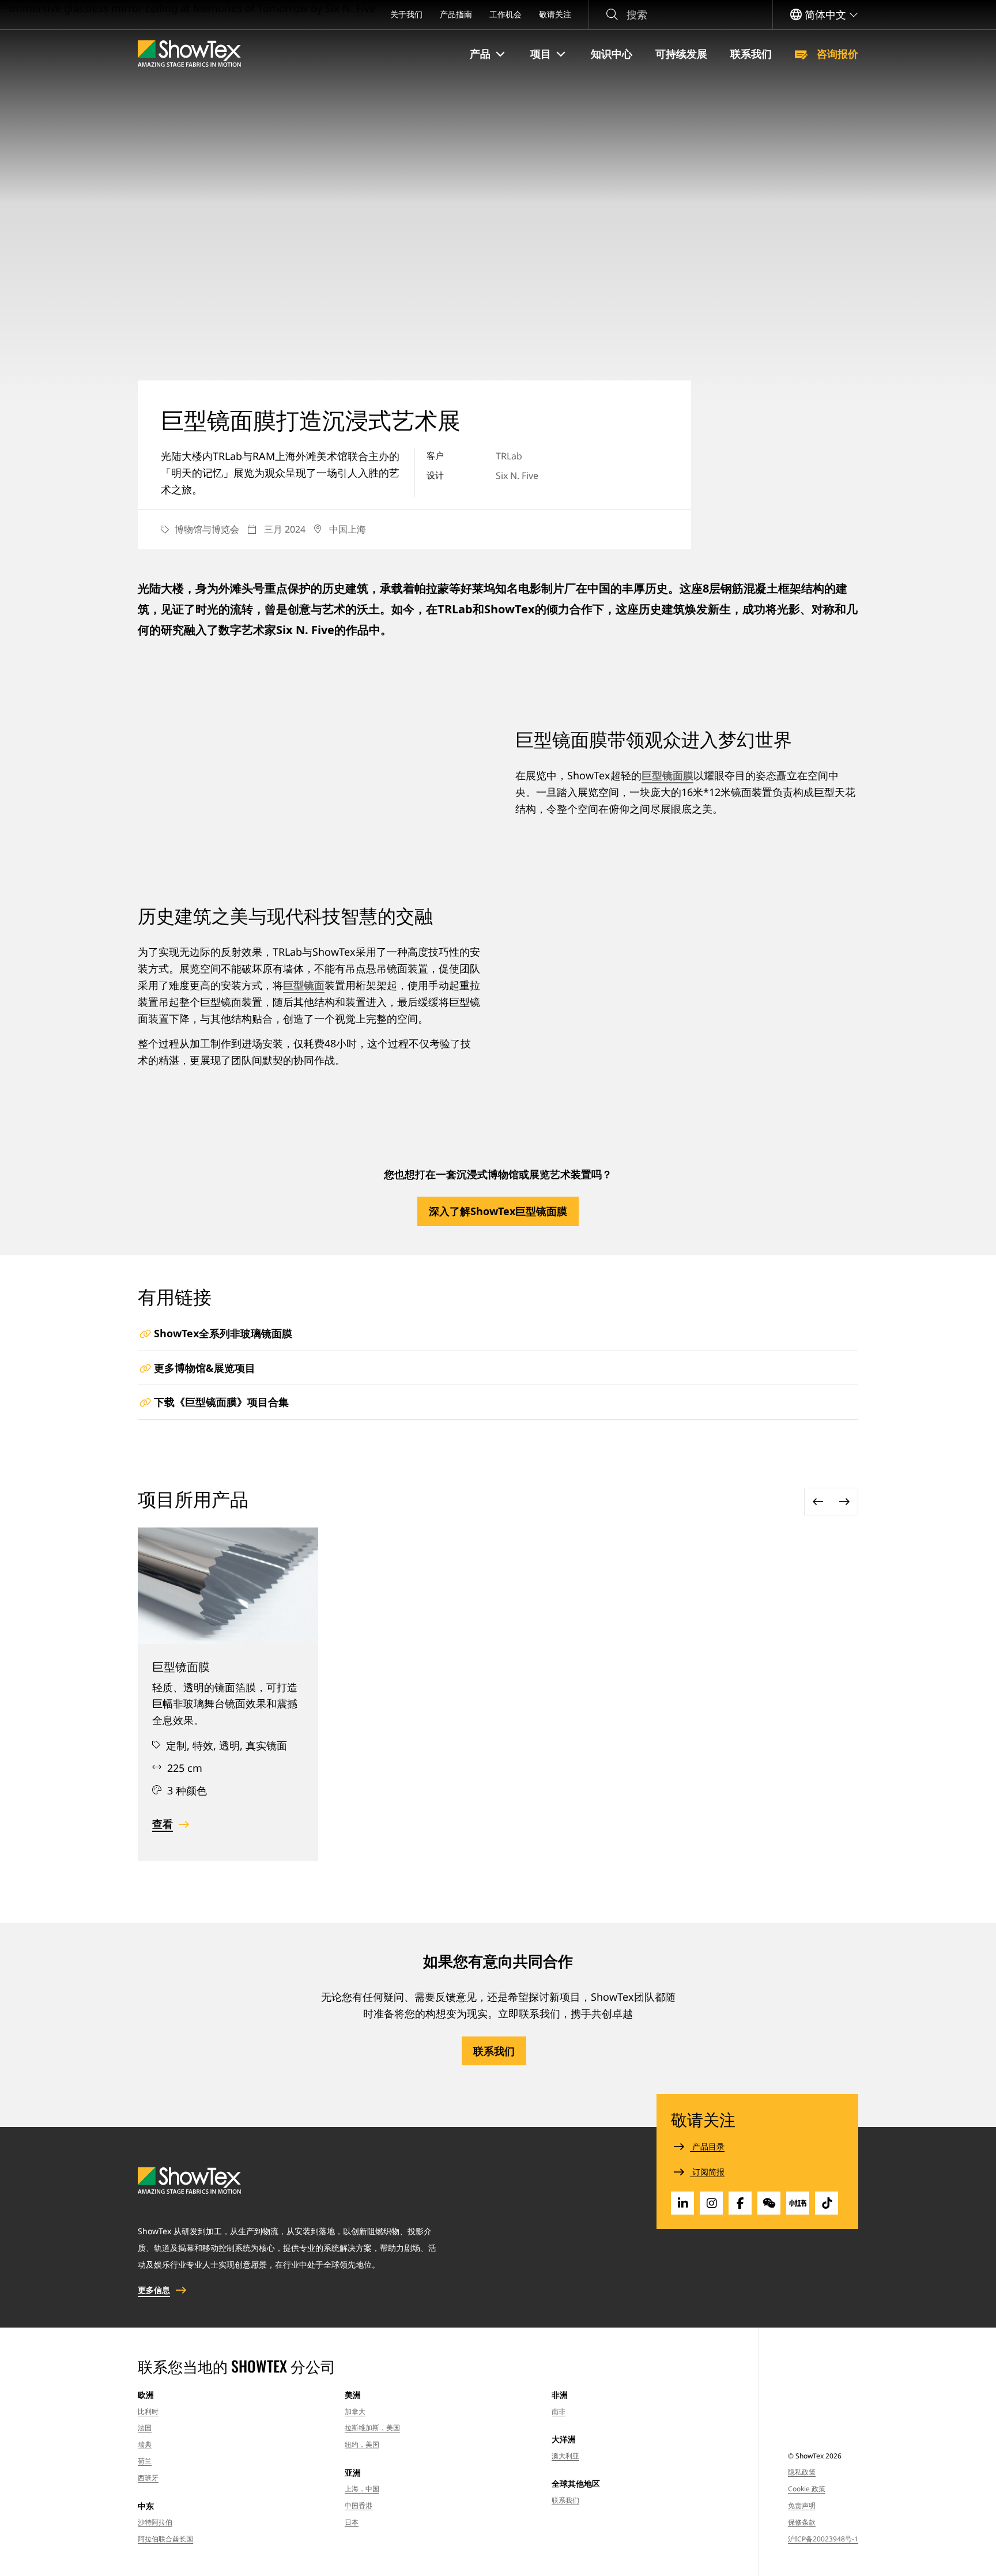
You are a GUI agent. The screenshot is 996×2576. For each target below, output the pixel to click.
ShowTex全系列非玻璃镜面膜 (223, 1333)
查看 (163, 1824)
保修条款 (802, 2522)
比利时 (148, 2411)
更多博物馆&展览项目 (205, 1368)
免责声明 (802, 2505)
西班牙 (148, 2478)
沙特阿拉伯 (155, 2522)
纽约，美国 (362, 2444)
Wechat (769, 2203)
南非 (559, 2411)
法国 (145, 2428)
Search (612, 15)
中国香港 (359, 2505)
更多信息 (154, 2290)
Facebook (740, 2203)
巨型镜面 (304, 985)
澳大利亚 (565, 2456)
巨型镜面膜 (667, 775)
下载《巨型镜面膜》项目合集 (221, 1402)
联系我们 (751, 54)
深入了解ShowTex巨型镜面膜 (498, 1211)
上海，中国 (362, 2489)
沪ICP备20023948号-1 (823, 2539)
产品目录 (707, 2146)
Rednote (798, 2203)
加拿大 (355, 2411)
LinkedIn (682, 2203)
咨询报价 (836, 54)
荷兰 (145, 2461)
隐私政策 (802, 2472)
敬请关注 (555, 14)
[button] (488, 54)
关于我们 (406, 14)
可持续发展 (681, 54)
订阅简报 (707, 2172)
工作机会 (505, 14)
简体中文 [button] (825, 14)
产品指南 (456, 14)
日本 (352, 2522)
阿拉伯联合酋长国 (165, 2539)
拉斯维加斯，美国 (372, 2428)
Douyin (827, 2203)
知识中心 (612, 54)
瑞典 (145, 2444)
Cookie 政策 (807, 2489)
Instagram (711, 2203)
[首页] (189, 54)
